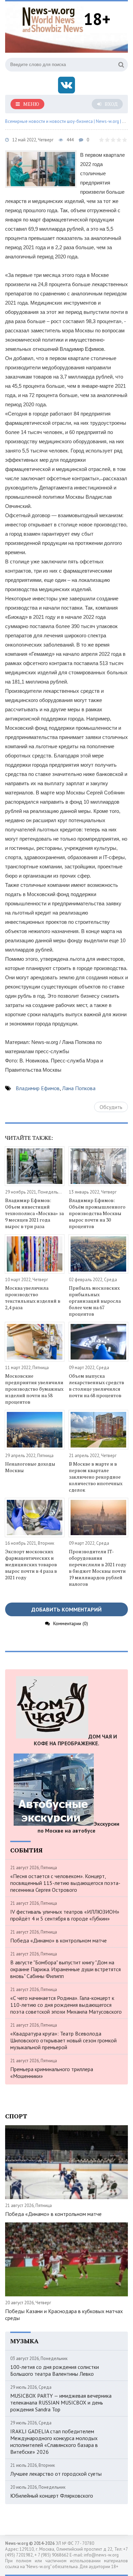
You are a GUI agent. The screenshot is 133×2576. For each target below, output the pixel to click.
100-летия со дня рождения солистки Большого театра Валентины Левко (55, 2370)
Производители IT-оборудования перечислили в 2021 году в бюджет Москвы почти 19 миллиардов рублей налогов (98, 1568)
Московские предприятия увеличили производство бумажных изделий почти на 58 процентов (34, 1389)
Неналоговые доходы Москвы (30, 1467)
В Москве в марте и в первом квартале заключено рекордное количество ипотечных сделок (96, 1477)
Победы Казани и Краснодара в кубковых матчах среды (64, 2314)
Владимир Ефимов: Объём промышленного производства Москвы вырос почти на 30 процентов (97, 1213)
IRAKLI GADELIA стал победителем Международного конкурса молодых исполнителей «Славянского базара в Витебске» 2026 (54, 2441)
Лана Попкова (79, 1088)
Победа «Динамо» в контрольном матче (58, 1940)
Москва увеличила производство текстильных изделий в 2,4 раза (33, 1298)
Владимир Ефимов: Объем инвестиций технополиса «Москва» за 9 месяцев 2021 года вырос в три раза (34, 1213)
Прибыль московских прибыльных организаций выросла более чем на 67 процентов (95, 1301)
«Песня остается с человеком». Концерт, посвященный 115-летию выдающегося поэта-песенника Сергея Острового (65, 1883)
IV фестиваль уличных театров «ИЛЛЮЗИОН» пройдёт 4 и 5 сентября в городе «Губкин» (65, 1915)
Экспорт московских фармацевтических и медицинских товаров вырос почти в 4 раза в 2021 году (31, 1564)
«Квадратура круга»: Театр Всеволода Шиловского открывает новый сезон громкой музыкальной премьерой (63, 2040)
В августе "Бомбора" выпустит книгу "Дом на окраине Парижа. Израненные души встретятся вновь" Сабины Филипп (65, 1969)
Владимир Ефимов (38, 1088)
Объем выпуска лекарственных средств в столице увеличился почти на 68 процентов (97, 1386)
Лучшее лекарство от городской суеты (56, 2474)
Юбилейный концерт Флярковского (52, 2496)
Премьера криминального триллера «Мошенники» (52, 2073)
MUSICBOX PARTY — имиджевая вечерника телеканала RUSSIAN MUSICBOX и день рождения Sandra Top (61, 2402)
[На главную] (53, 19)
